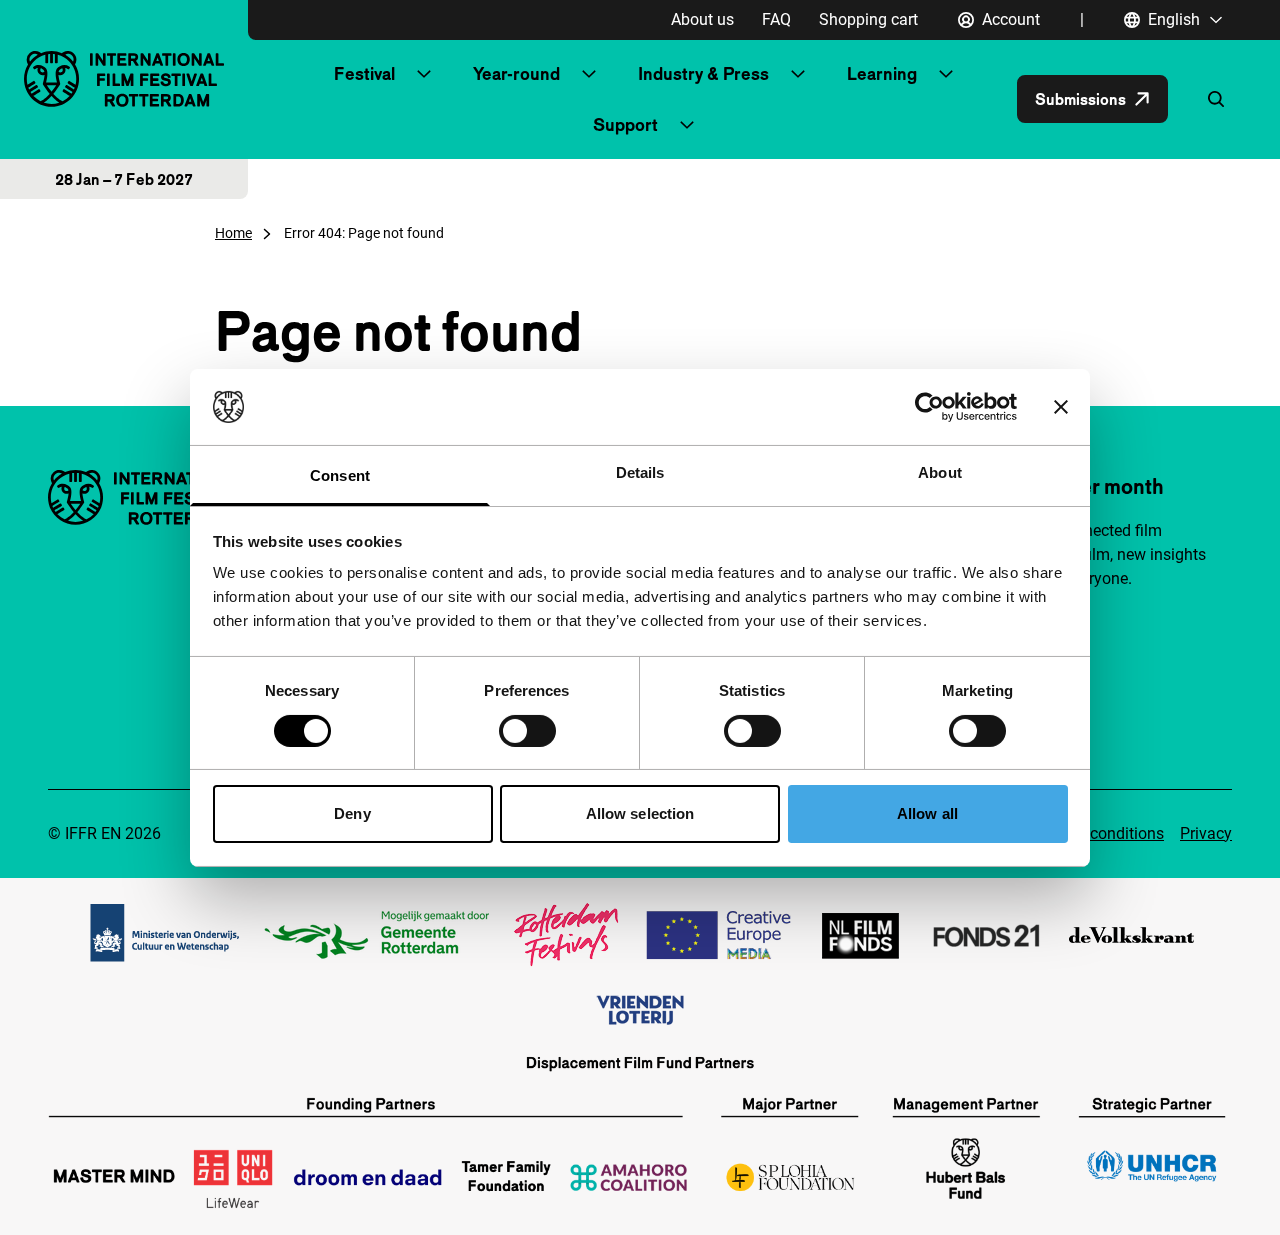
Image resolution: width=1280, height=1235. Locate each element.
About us (702, 19)
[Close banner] (1061, 407)
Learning (882, 73)
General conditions (1098, 833)
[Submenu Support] (687, 125)
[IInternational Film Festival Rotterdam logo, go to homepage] (124, 78)
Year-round (516, 73)
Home (233, 233)
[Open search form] (1216, 99)
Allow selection (640, 813)
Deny (352, 813)
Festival (364, 73)
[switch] (527, 731)
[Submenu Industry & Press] (798, 74)
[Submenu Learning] (946, 74)
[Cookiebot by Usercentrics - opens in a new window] (929, 407)
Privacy (1206, 833)
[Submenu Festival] (424, 74)
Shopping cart (868, 19)
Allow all (927, 813)
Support (625, 124)
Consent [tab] (340, 475)
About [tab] (940, 472)
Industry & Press (703, 73)
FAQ (776, 19)
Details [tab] (640, 472)
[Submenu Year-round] (589, 74)
